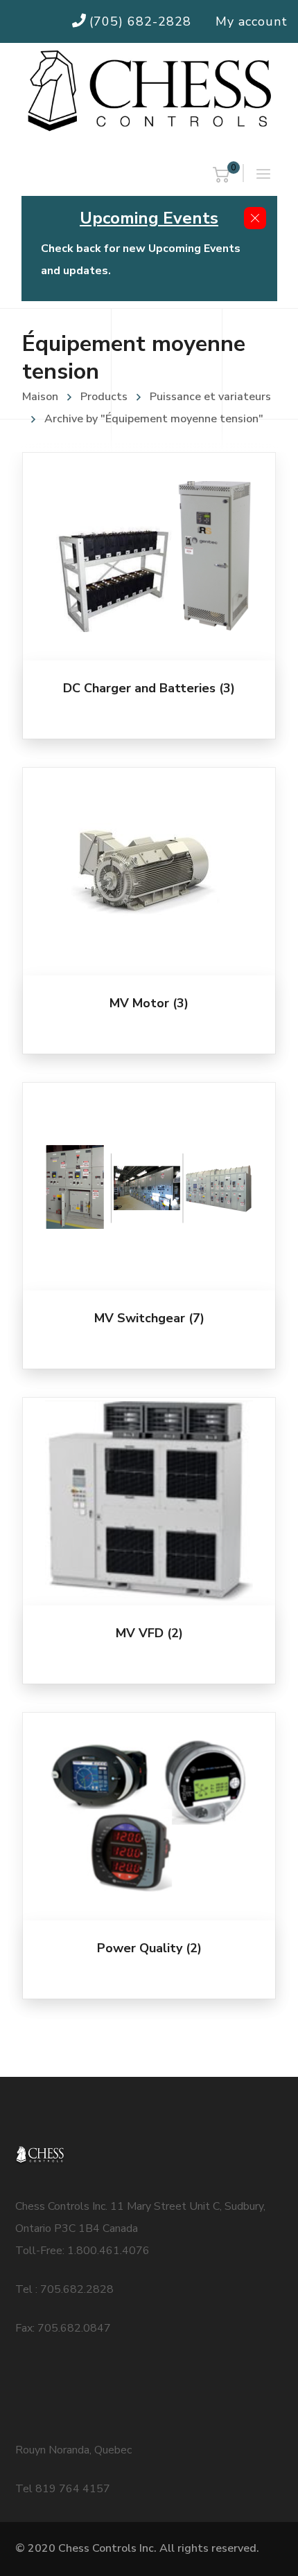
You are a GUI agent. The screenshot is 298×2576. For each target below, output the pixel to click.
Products (104, 397)
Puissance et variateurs (210, 397)
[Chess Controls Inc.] (149, 92)
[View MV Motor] (149, 872)
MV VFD (149, 1633)
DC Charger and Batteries (149, 688)
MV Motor (149, 1003)
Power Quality (149, 1948)
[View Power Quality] (149, 1817)
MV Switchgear (149, 1318)
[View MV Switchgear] (149, 1187)
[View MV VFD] (149, 1502)
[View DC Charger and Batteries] (149, 557)
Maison (40, 397)
